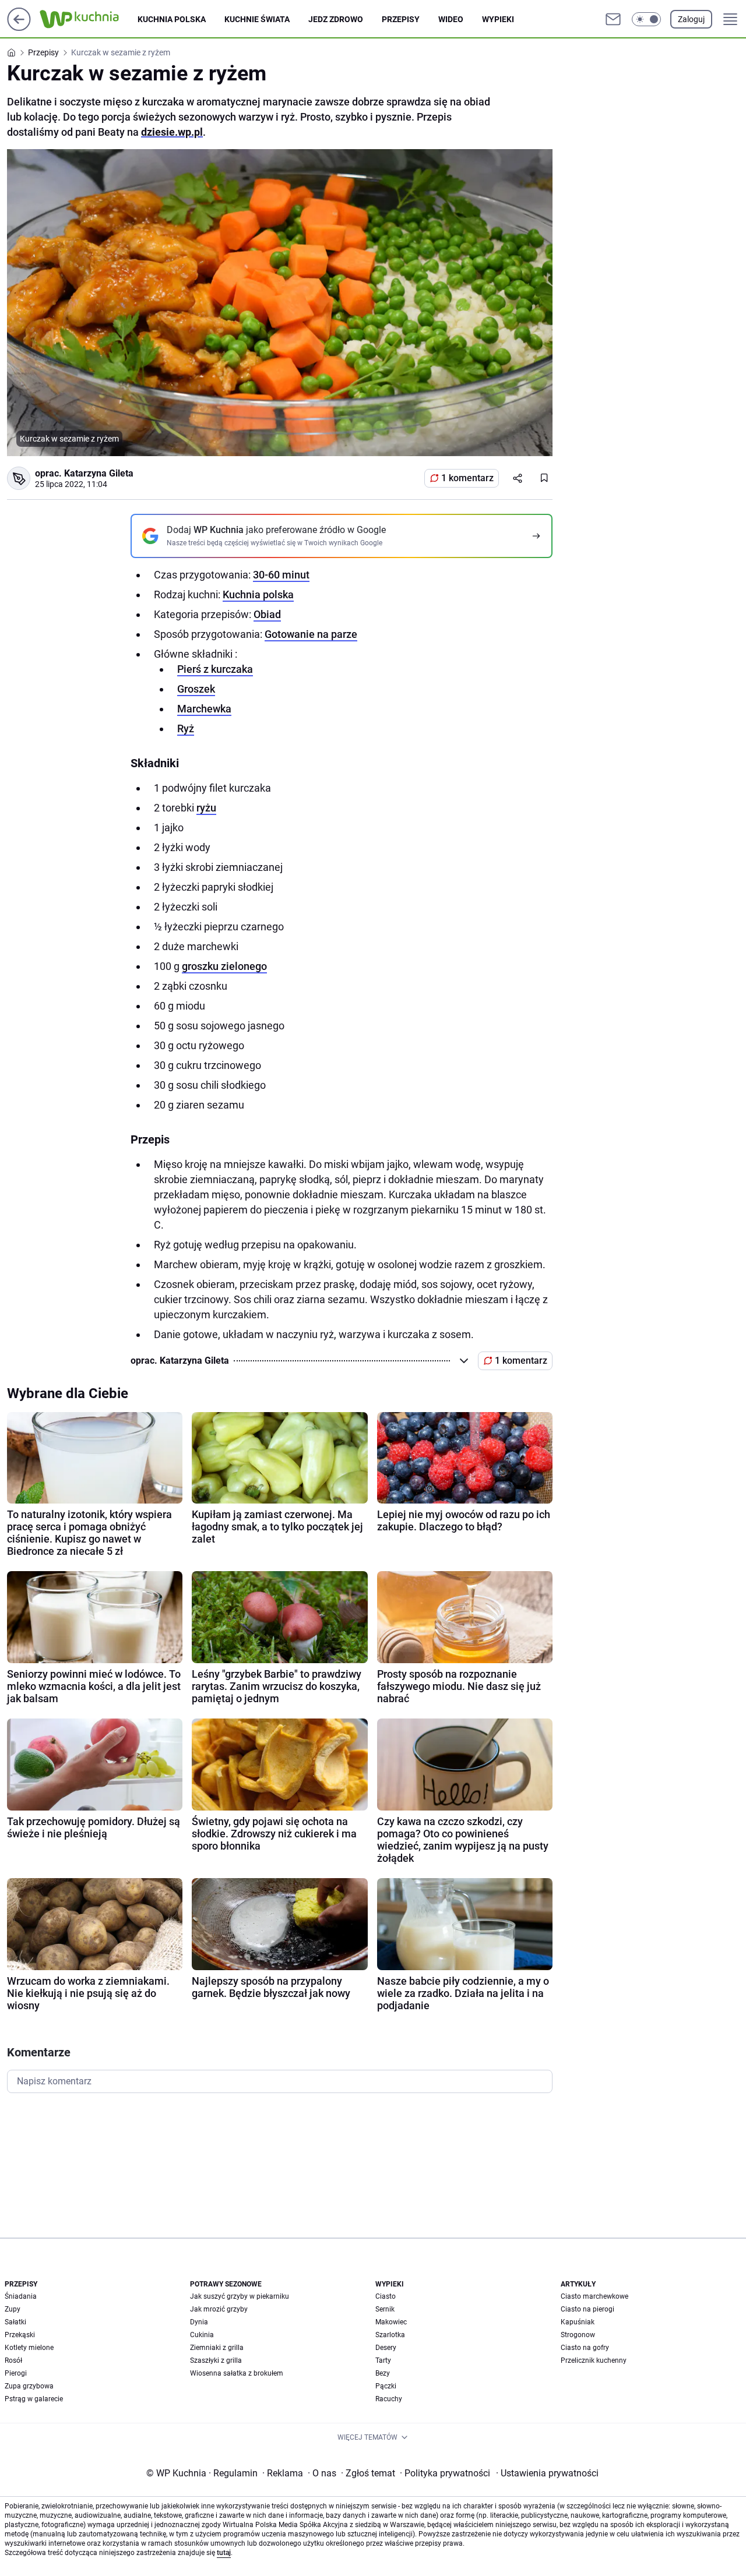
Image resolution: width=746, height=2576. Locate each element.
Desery (386, 2348)
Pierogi (16, 2373)
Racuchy (389, 2399)
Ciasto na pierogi (587, 2309)
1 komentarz (467, 478)
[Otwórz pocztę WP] (613, 19)
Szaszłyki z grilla (216, 2360)
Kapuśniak (578, 2322)
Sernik (385, 2309)
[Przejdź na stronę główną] (19, 28)
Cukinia (202, 2335)
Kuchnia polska (172, 19)
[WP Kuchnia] (89, 19)
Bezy (383, 2373)
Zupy (13, 2309)
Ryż (186, 728)
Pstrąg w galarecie (34, 2399)
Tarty (383, 2360)
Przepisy (401, 19)
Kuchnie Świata (257, 19)
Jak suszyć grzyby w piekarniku (240, 2296)
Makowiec (391, 2322)
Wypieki (498, 19)
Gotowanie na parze (311, 634)
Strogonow (578, 2335)
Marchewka (204, 709)
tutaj (224, 2553)
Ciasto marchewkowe (594, 2296)
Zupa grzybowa (29, 2386)
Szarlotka (390, 2335)
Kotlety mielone (29, 2348)
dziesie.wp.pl (172, 132)
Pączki (386, 2386)
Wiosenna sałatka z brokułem (237, 2373)
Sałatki (15, 2322)
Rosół (13, 2360)
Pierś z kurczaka (215, 669)
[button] (646, 19)
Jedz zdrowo (336, 19)
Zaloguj (691, 19)
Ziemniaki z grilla (217, 2348)
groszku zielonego (224, 966)
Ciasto (386, 2296)
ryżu (206, 808)
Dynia (199, 2322)
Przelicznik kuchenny (594, 2360)
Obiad (267, 614)
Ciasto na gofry (585, 2348)
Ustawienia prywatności (547, 2473)
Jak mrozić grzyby (219, 2309)
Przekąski (20, 2335)
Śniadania (21, 2296)
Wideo (451, 19)
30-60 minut (281, 575)
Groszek (196, 689)
